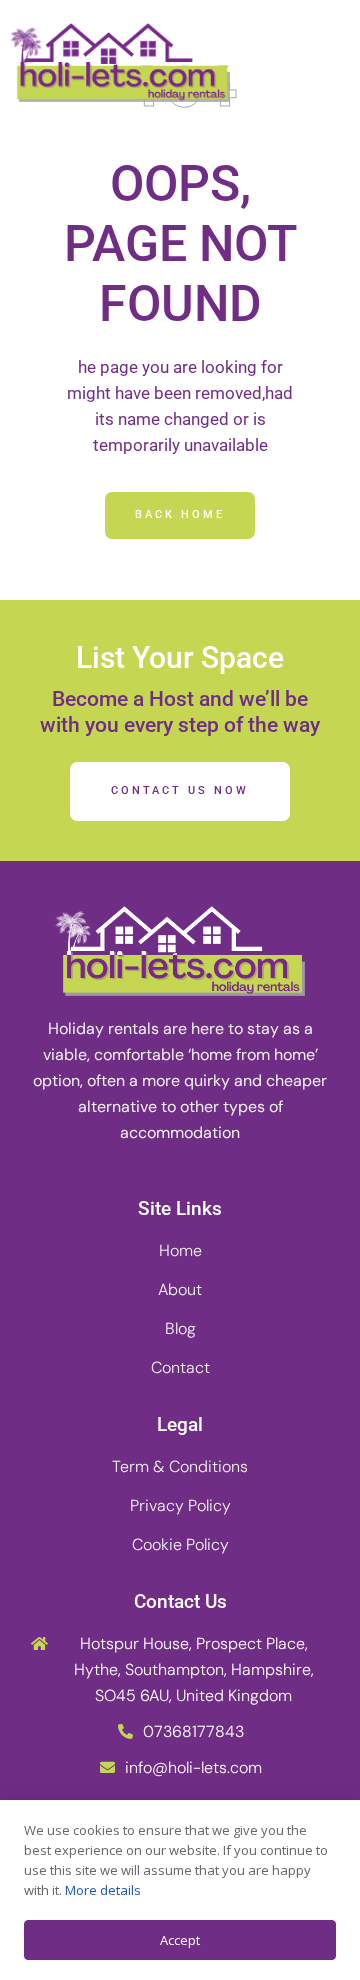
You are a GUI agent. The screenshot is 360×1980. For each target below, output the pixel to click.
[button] (325, 63)
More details (103, 1890)
